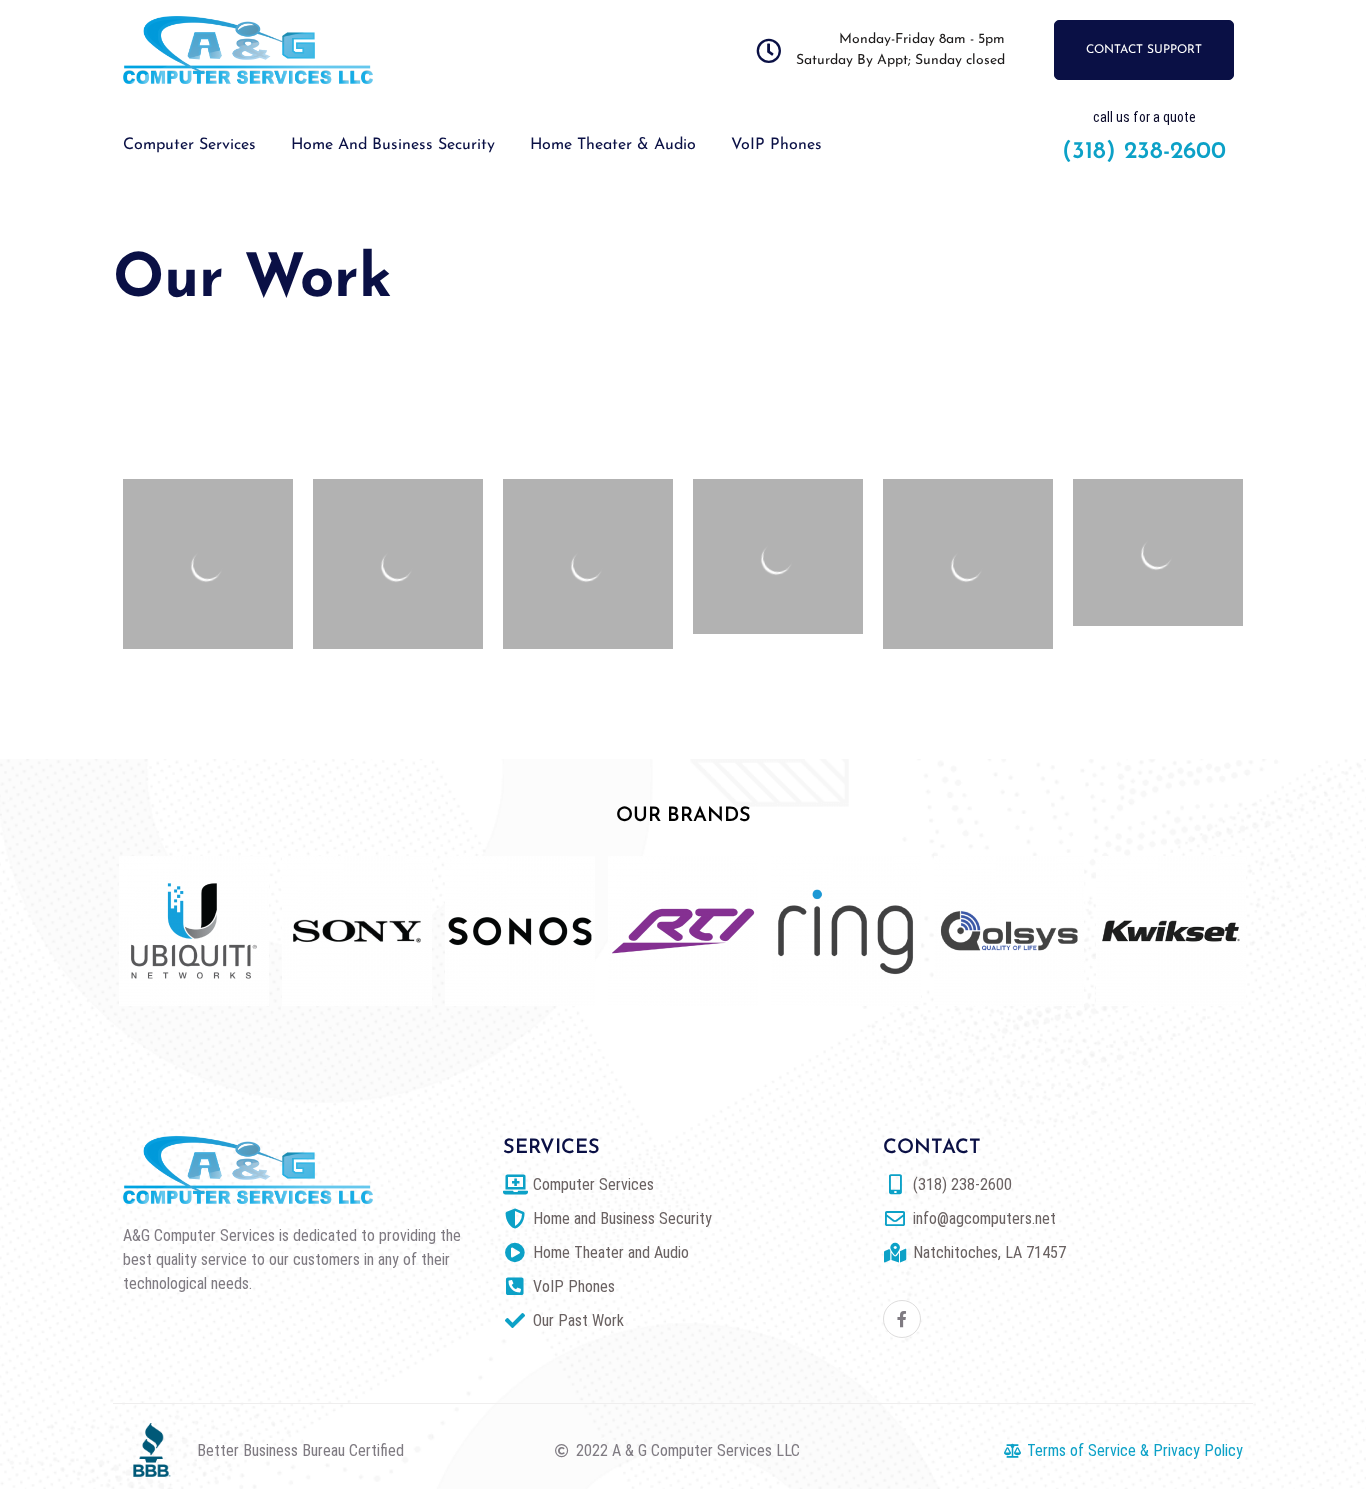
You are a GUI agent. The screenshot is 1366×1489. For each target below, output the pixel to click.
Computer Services (189, 145)
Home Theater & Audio (613, 145)
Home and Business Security (393, 145)
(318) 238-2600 (1144, 152)
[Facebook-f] (902, 1319)
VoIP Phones (776, 145)
